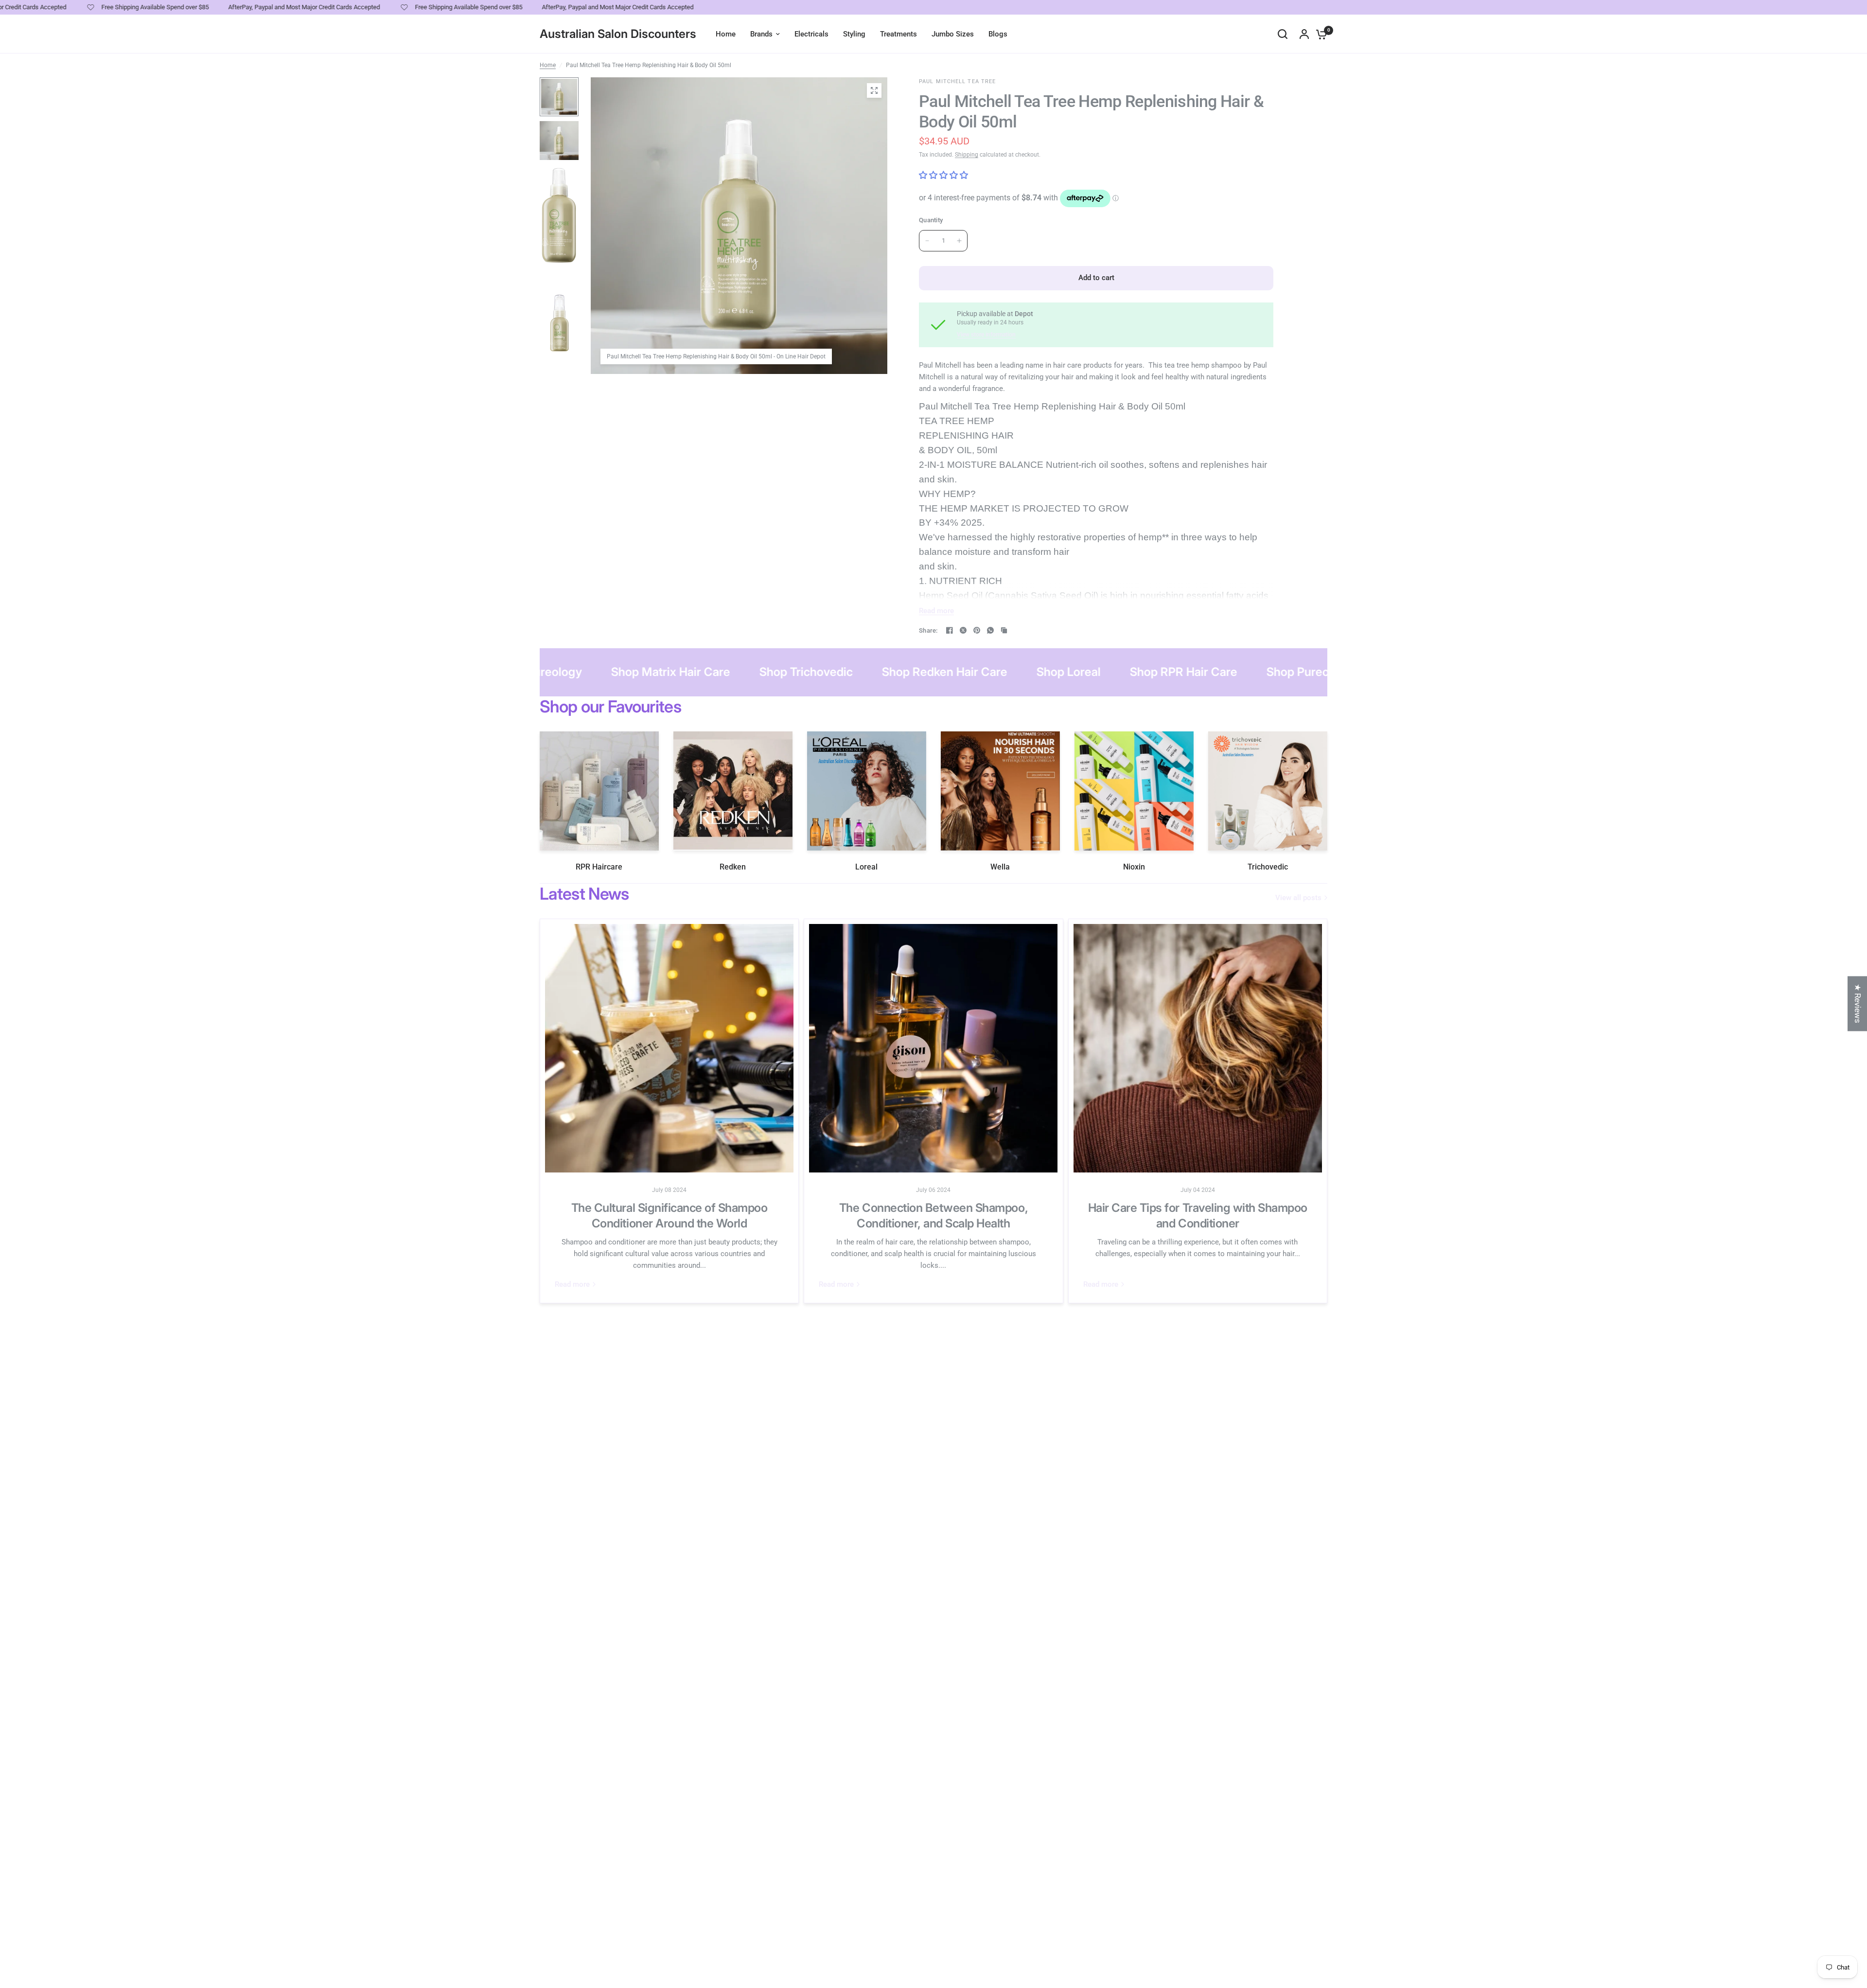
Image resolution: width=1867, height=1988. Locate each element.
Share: (928, 630)
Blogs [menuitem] (998, 34)
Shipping (967, 155)
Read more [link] (572, 1285)
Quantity (931, 220)
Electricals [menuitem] (811, 34)
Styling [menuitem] (854, 34)
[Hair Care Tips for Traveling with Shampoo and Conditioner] (1198, 1048)
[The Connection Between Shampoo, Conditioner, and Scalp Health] (933, 1048)
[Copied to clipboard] (1004, 630)
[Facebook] (950, 630)
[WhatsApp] (990, 630)
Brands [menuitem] (761, 34)
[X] (963, 630)
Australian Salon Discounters (618, 34)
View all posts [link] (1298, 898)
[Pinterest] (977, 630)
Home (548, 65)
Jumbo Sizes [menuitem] (953, 34)
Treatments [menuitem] (898, 34)
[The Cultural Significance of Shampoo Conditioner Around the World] (669, 1048)
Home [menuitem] (726, 34)
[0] (1319, 34)
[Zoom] (874, 90)
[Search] (1283, 34)
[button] (194, 1897)
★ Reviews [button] (1858, 1003)
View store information (986, 335)
